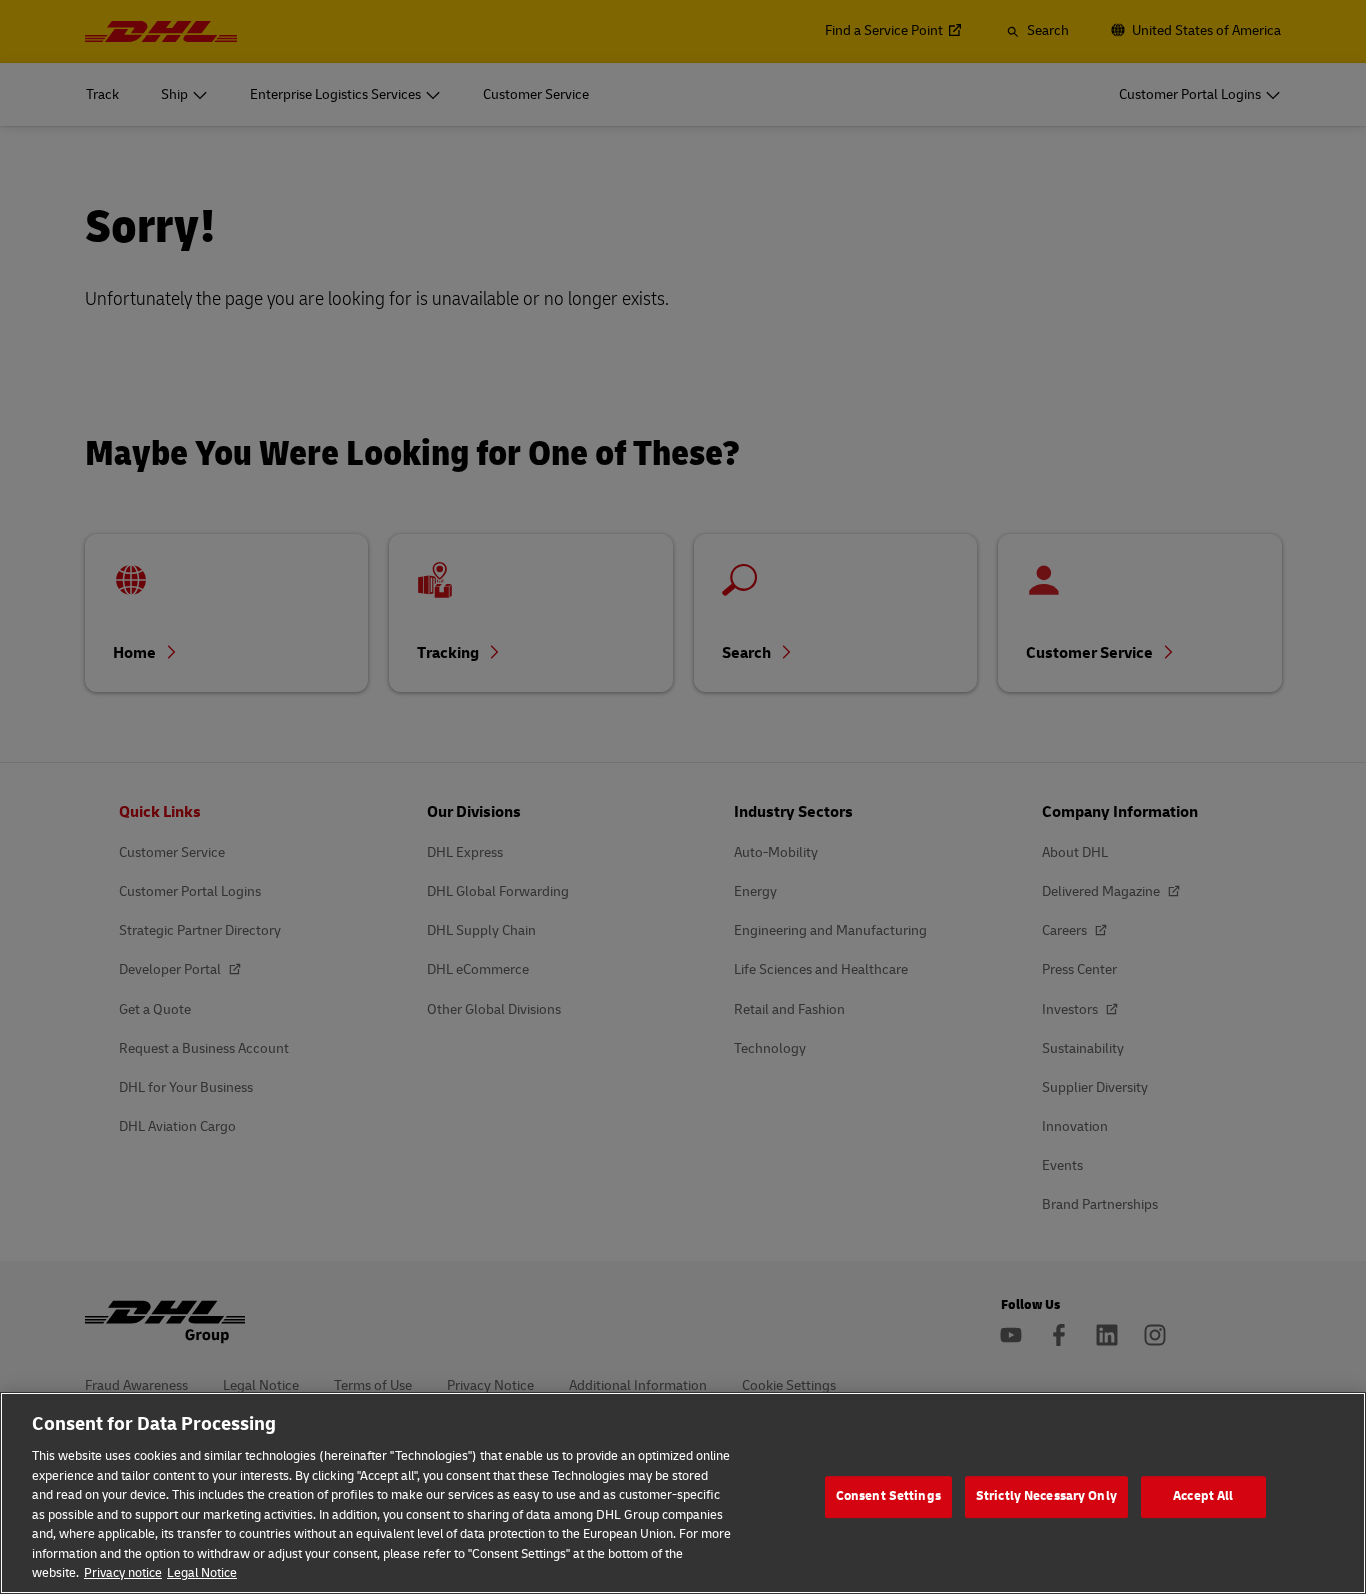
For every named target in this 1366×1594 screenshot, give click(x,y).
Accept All (1203, 1496)
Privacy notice (123, 1573)
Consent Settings (888, 1496)
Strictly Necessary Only (1046, 1496)
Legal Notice (202, 1573)
